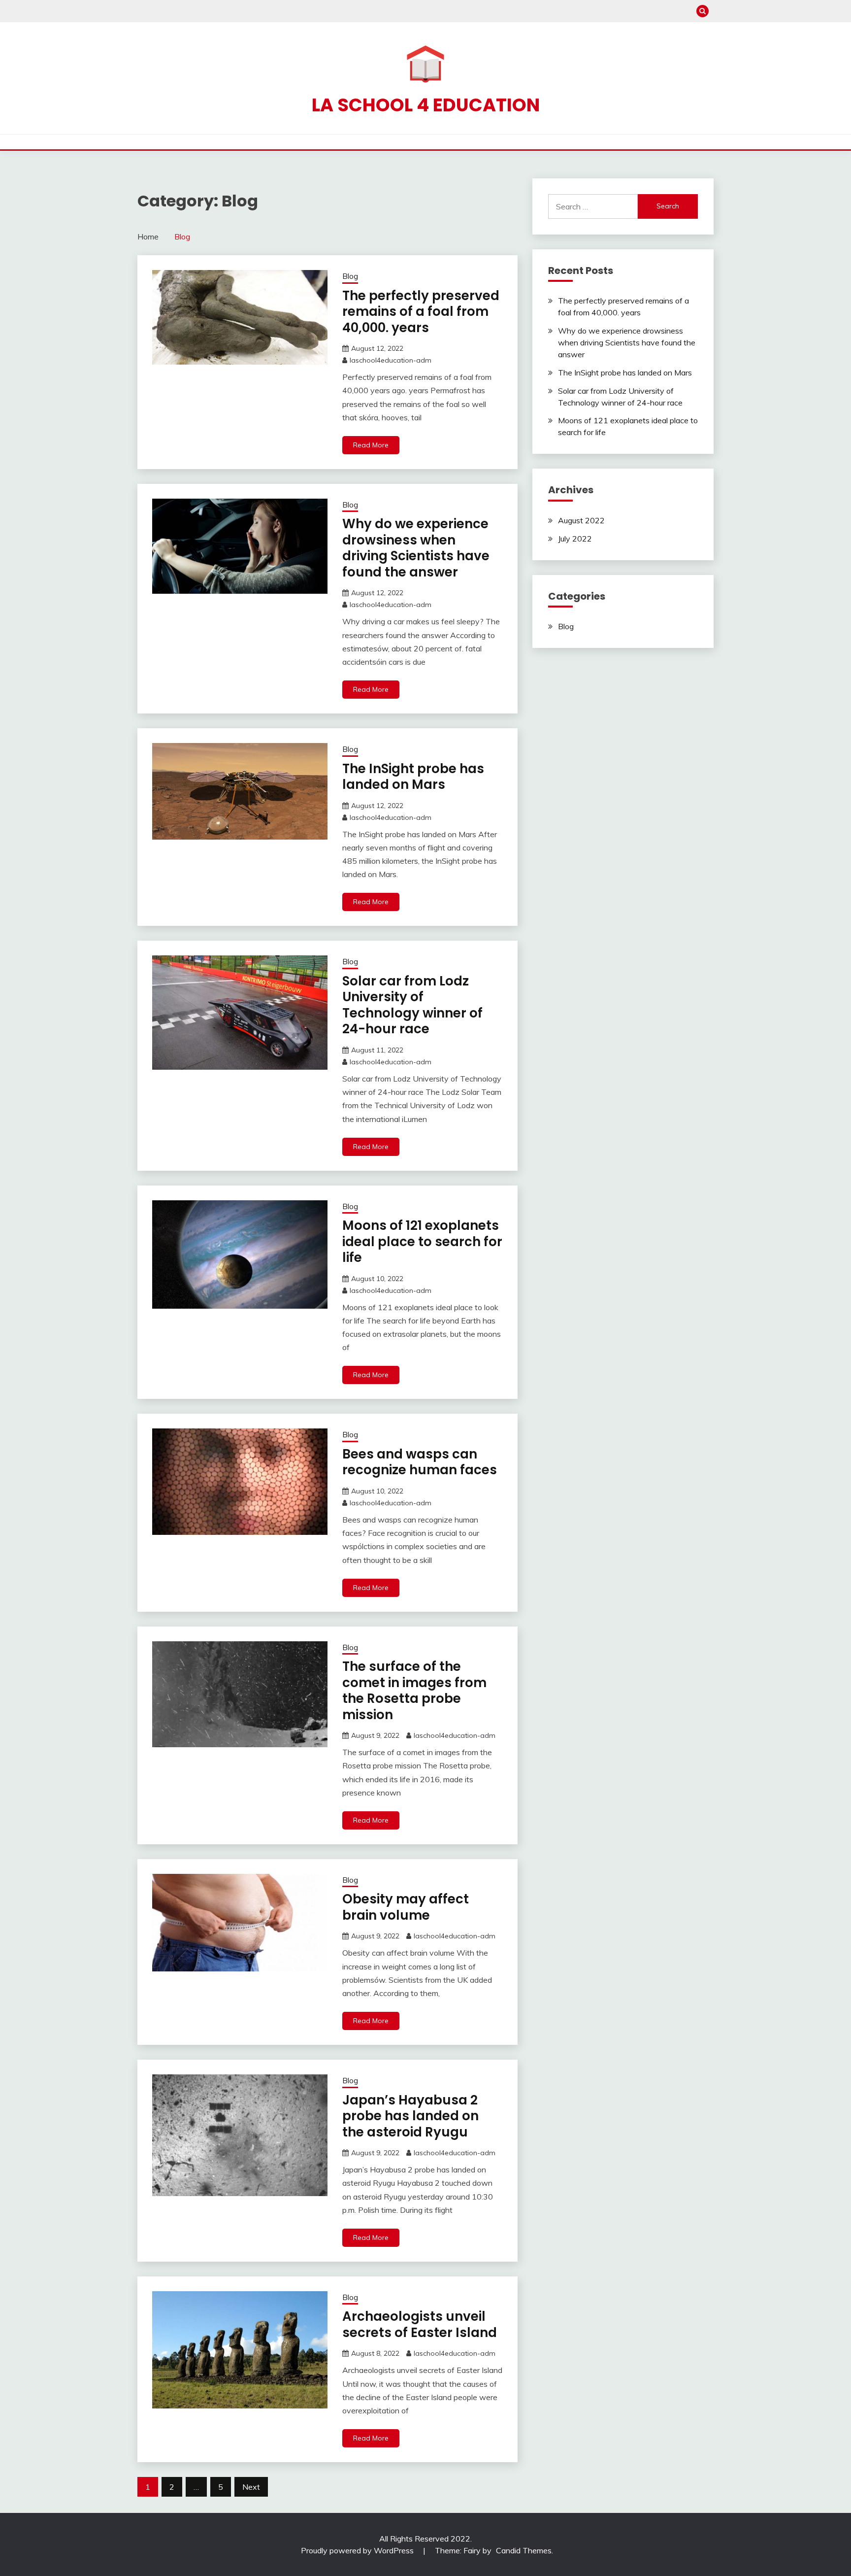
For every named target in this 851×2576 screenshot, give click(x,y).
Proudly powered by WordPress (358, 2550)
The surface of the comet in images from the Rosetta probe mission (414, 1691)
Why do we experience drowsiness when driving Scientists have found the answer (416, 548)
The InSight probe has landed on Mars (413, 777)
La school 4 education (426, 105)
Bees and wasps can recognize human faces (420, 1462)
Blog (350, 276)
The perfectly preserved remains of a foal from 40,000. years (421, 312)
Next (251, 2487)
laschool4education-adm (391, 360)
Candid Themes (524, 2550)
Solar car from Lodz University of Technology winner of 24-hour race (412, 1005)
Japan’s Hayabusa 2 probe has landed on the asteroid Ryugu (410, 2116)
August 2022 (581, 520)
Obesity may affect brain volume (406, 1907)
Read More (371, 445)
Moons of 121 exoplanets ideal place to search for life (422, 1241)
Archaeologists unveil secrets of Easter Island (420, 2324)
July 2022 (575, 539)
